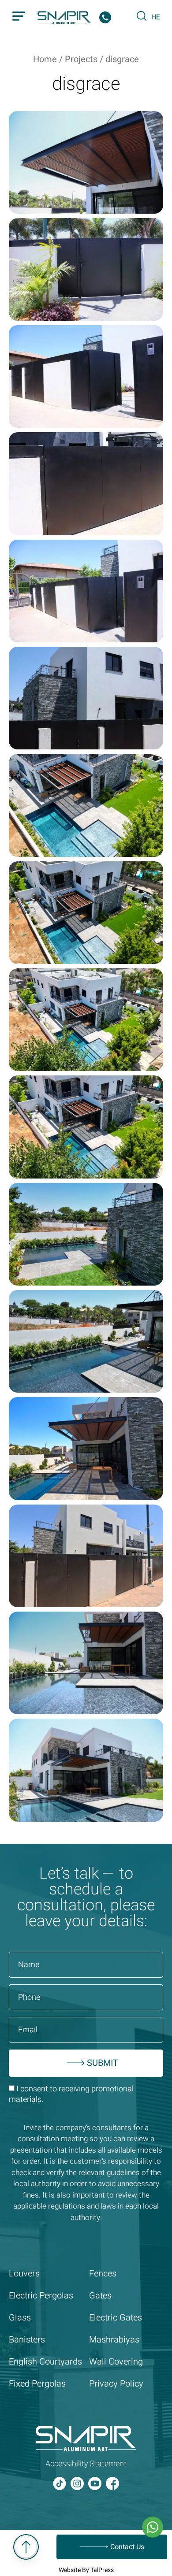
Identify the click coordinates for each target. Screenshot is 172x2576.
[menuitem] (156, 17)
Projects (81, 59)
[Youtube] (95, 2483)
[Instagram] (77, 2483)
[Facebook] (112, 2483)
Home (45, 59)
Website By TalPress (86, 2570)
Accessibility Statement (86, 2464)
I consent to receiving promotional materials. (71, 2094)
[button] (19, 18)
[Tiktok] (60, 2483)
